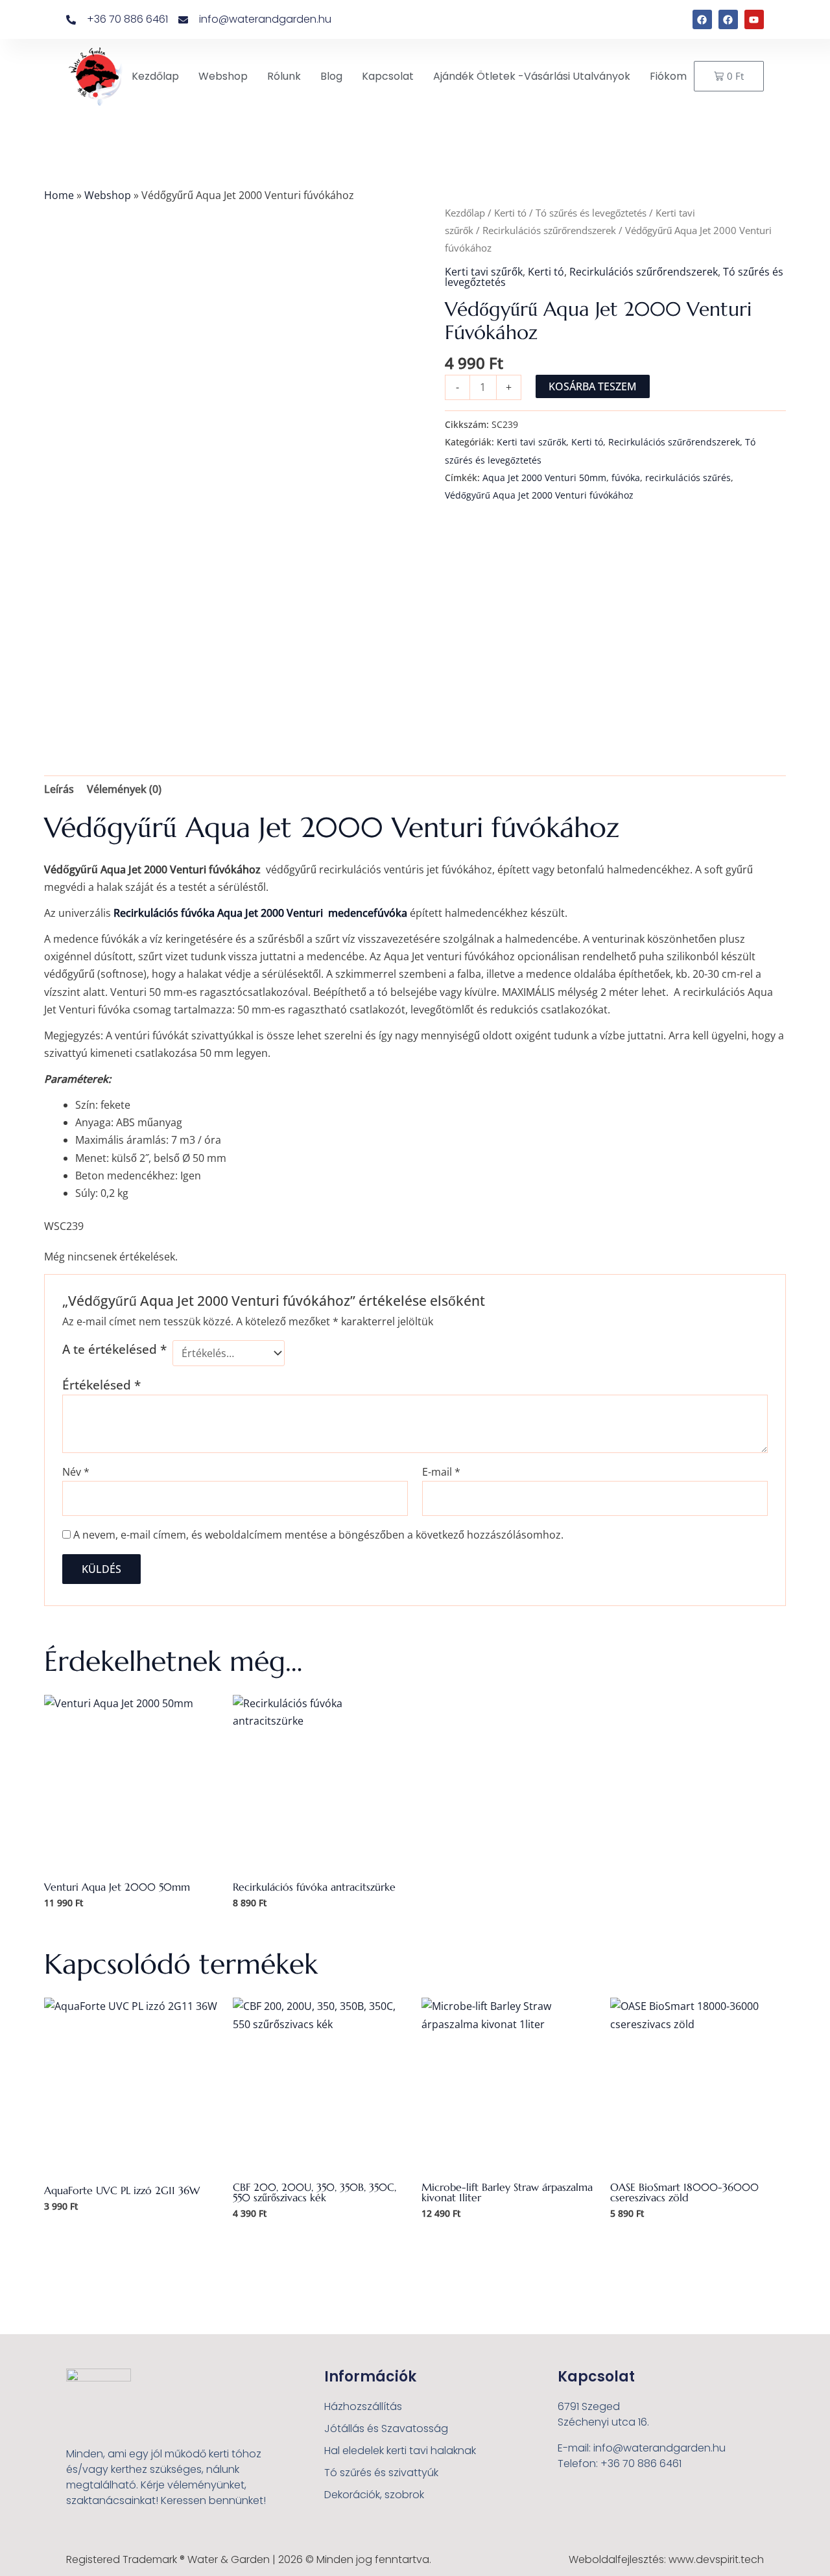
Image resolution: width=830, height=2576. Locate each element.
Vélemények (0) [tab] (124, 789)
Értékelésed (101, 1385)
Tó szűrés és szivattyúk (381, 2473)
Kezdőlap (155, 76)
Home (59, 195)
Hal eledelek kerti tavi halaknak (400, 2451)
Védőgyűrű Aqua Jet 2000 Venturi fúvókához (539, 495)
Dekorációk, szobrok (374, 2495)
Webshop (223, 76)
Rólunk (284, 76)
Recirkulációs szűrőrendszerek (549, 230)
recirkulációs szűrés (688, 478)
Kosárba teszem (593, 386)
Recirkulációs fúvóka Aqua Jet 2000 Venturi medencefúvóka (260, 913)
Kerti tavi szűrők (484, 272)
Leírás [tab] (59, 789)
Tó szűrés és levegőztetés (591, 213)
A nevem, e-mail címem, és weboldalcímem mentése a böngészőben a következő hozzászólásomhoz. (318, 1535)
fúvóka (626, 478)
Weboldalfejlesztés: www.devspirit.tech (666, 2559)
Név (76, 1472)
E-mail (441, 1472)
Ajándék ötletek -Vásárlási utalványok (532, 76)
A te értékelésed (114, 1349)
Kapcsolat (388, 76)
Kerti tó (510, 213)
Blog (331, 76)
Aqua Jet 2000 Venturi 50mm (544, 478)
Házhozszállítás (363, 2406)
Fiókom (668, 76)
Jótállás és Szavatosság (386, 2428)
